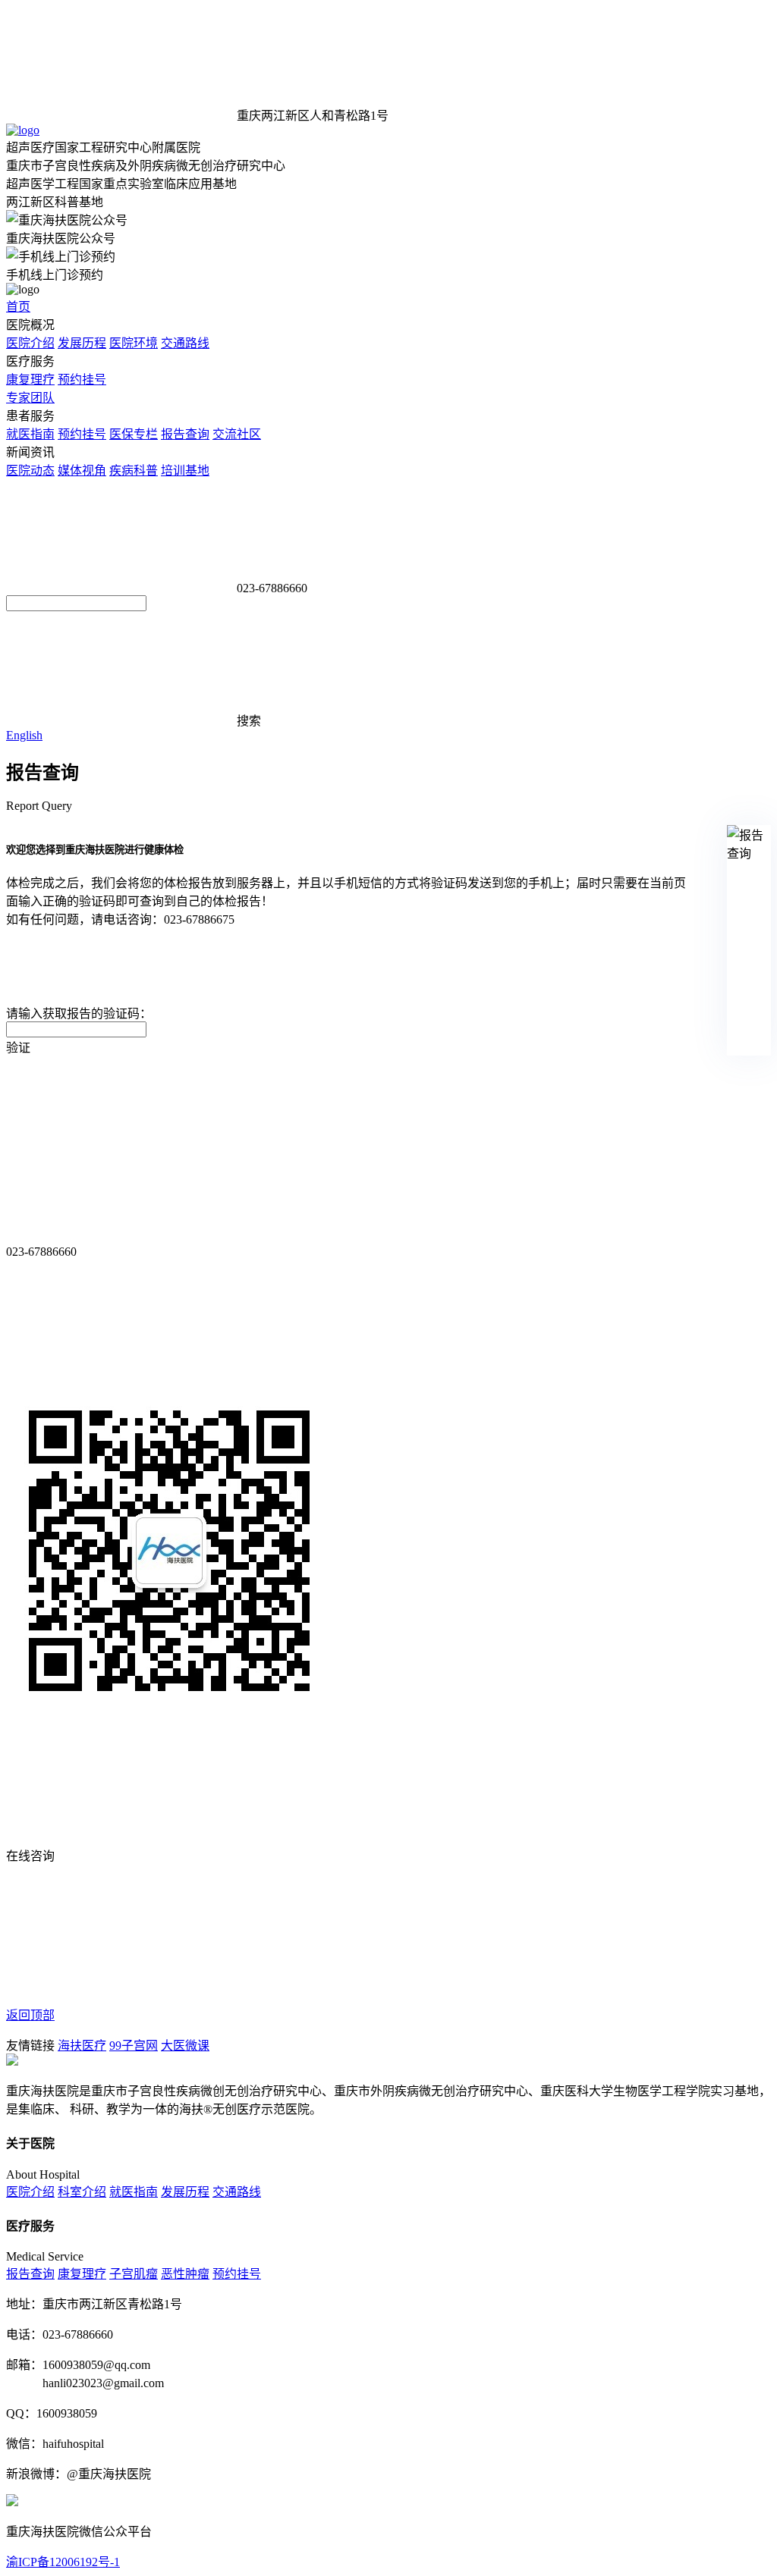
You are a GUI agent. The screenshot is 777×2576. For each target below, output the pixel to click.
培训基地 (185, 471)
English (24, 735)
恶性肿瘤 (185, 2274)
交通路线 (185, 343)
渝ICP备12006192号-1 (63, 2562)
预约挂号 (82, 380)
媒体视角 (82, 471)
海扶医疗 (82, 2046)
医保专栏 (134, 434)
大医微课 (185, 2046)
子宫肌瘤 (134, 2274)
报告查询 (185, 434)
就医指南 (30, 434)
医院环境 (134, 343)
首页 (18, 307)
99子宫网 (134, 2046)
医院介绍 (30, 343)
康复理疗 (30, 380)
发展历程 (82, 343)
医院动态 (30, 471)
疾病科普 (134, 471)
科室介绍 (82, 2192)
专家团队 (30, 398)
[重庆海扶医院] (23, 130)
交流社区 (237, 434)
